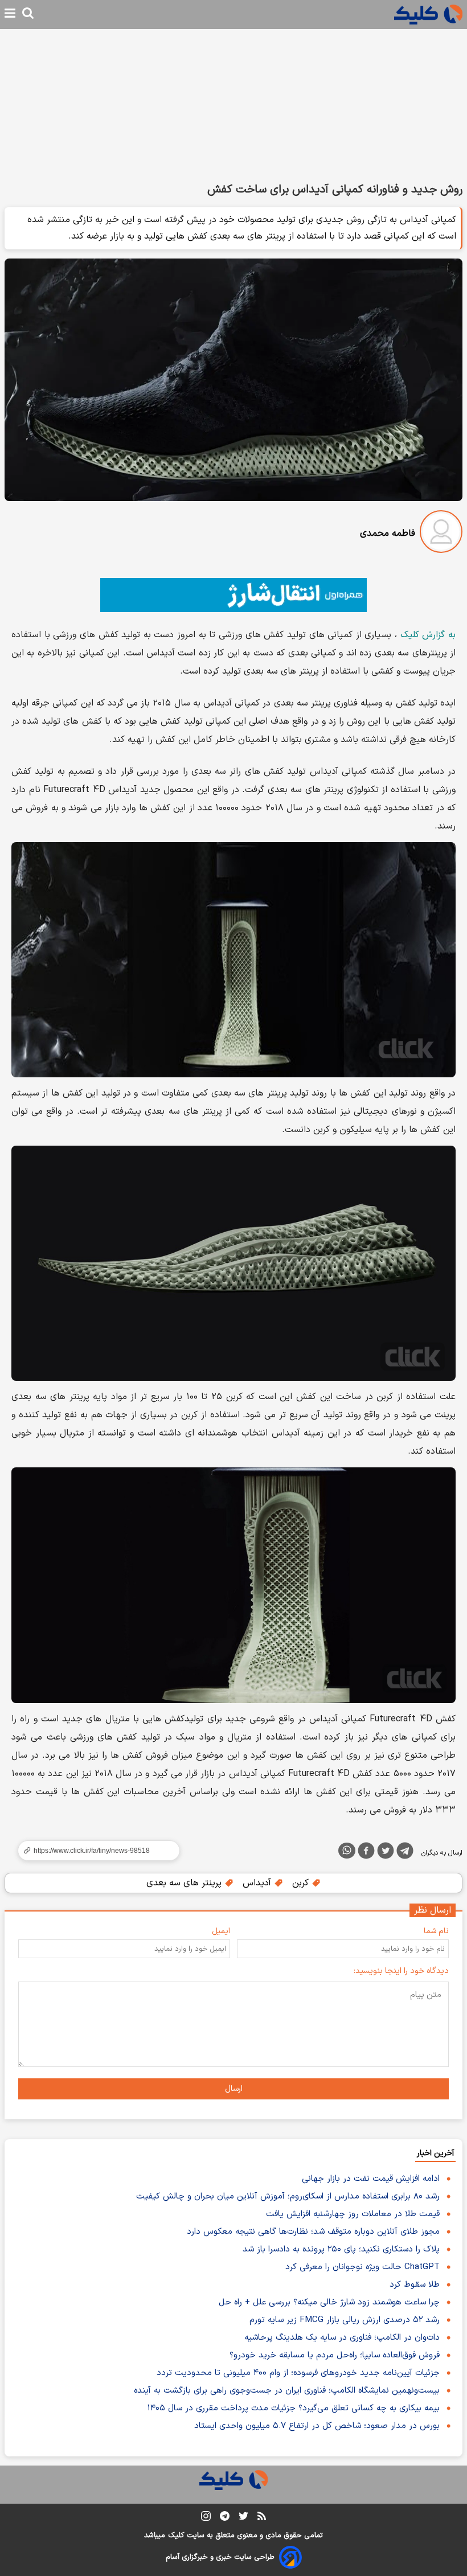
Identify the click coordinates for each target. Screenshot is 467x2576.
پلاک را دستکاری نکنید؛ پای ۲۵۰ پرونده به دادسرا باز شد (341, 2249)
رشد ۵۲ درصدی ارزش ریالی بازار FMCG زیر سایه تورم (345, 2320)
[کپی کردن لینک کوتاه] (94, 1851)
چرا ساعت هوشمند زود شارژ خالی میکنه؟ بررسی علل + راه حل (329, 2302)
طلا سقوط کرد (415, 2285)
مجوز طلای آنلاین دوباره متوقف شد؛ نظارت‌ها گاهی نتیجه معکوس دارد (313, 2232)
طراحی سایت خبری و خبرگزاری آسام (220, 2557)
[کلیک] (428, 15)
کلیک (176, 2536)
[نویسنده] (441, 534)
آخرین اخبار (435, 2153)
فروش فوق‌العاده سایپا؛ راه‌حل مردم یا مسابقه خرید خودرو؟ (335, 2355)
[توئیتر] (386, 1853)
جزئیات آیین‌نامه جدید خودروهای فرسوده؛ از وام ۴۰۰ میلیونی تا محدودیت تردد (298, 2373)
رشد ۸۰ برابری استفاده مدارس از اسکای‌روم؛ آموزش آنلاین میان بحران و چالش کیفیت (288, 2196)
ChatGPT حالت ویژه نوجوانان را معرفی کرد (362, 2267)
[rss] (262, 2518)
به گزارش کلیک (428, 635)
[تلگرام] (405, 1853)
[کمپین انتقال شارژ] (233, 595)
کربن (302, 1883)
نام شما (436, 1931)
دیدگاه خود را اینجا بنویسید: (401, 1971)
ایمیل (221, 1931)
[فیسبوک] (366, 1853)
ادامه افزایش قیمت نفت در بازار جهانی (371, 2179)
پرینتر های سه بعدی (185, 1883)
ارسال (234, 2089)
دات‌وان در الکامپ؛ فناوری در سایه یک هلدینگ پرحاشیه (342, 2338)
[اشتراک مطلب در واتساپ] (347, 1851)
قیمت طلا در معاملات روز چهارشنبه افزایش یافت (353, 2214)
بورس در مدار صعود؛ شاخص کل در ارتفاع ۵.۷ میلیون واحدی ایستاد (317, 2426)
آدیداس (258, 1883)
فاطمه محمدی (388, 534)
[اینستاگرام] (206, 2518)
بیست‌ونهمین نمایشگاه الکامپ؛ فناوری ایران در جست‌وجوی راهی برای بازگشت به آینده (287, 2391)
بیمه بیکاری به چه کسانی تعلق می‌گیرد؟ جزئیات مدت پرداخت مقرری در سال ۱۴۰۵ (294, 2408)
